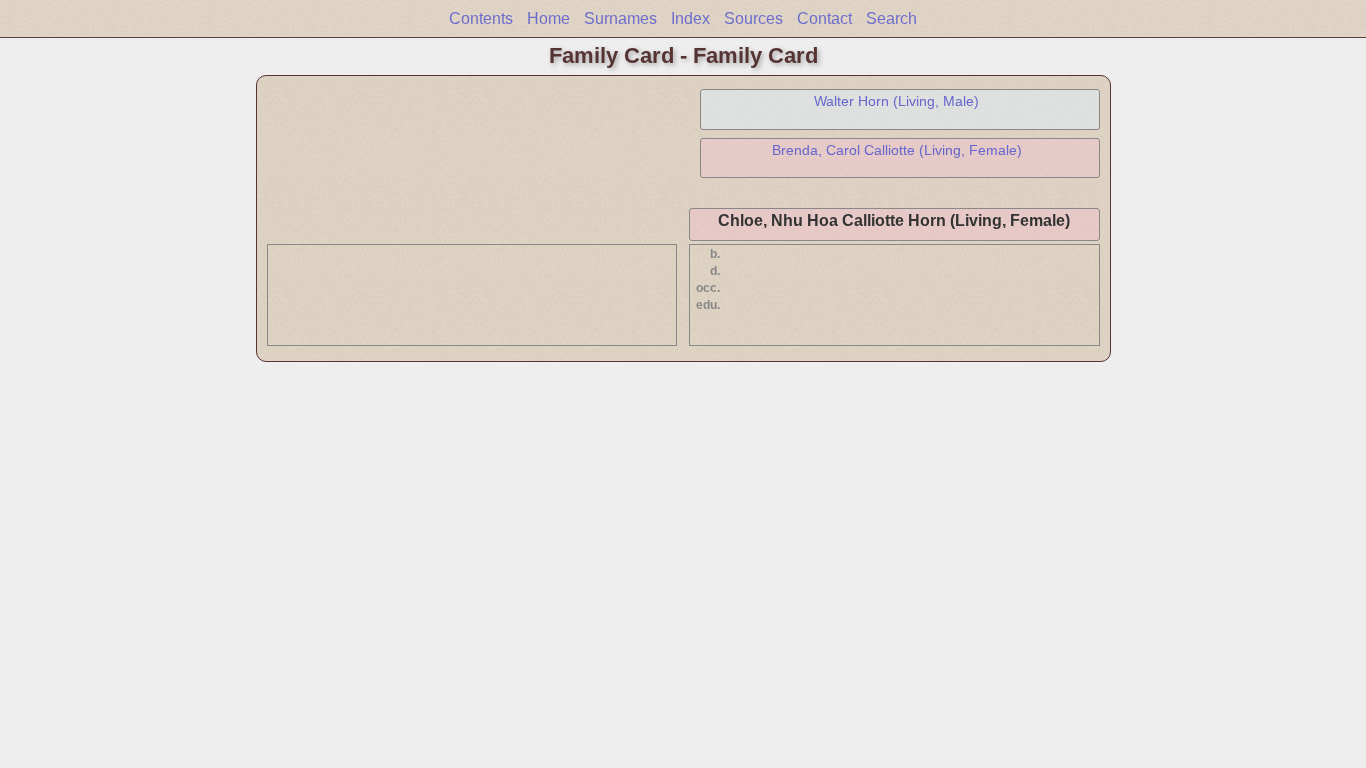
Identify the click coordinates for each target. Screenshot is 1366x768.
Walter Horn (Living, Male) (896, 101)
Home (548, 18)
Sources (753, 18)
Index (690, 18)
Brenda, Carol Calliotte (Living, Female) (897, 150)
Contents (481, 18)
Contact (824, 18)
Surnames (620, 18)
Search (891, 18)
